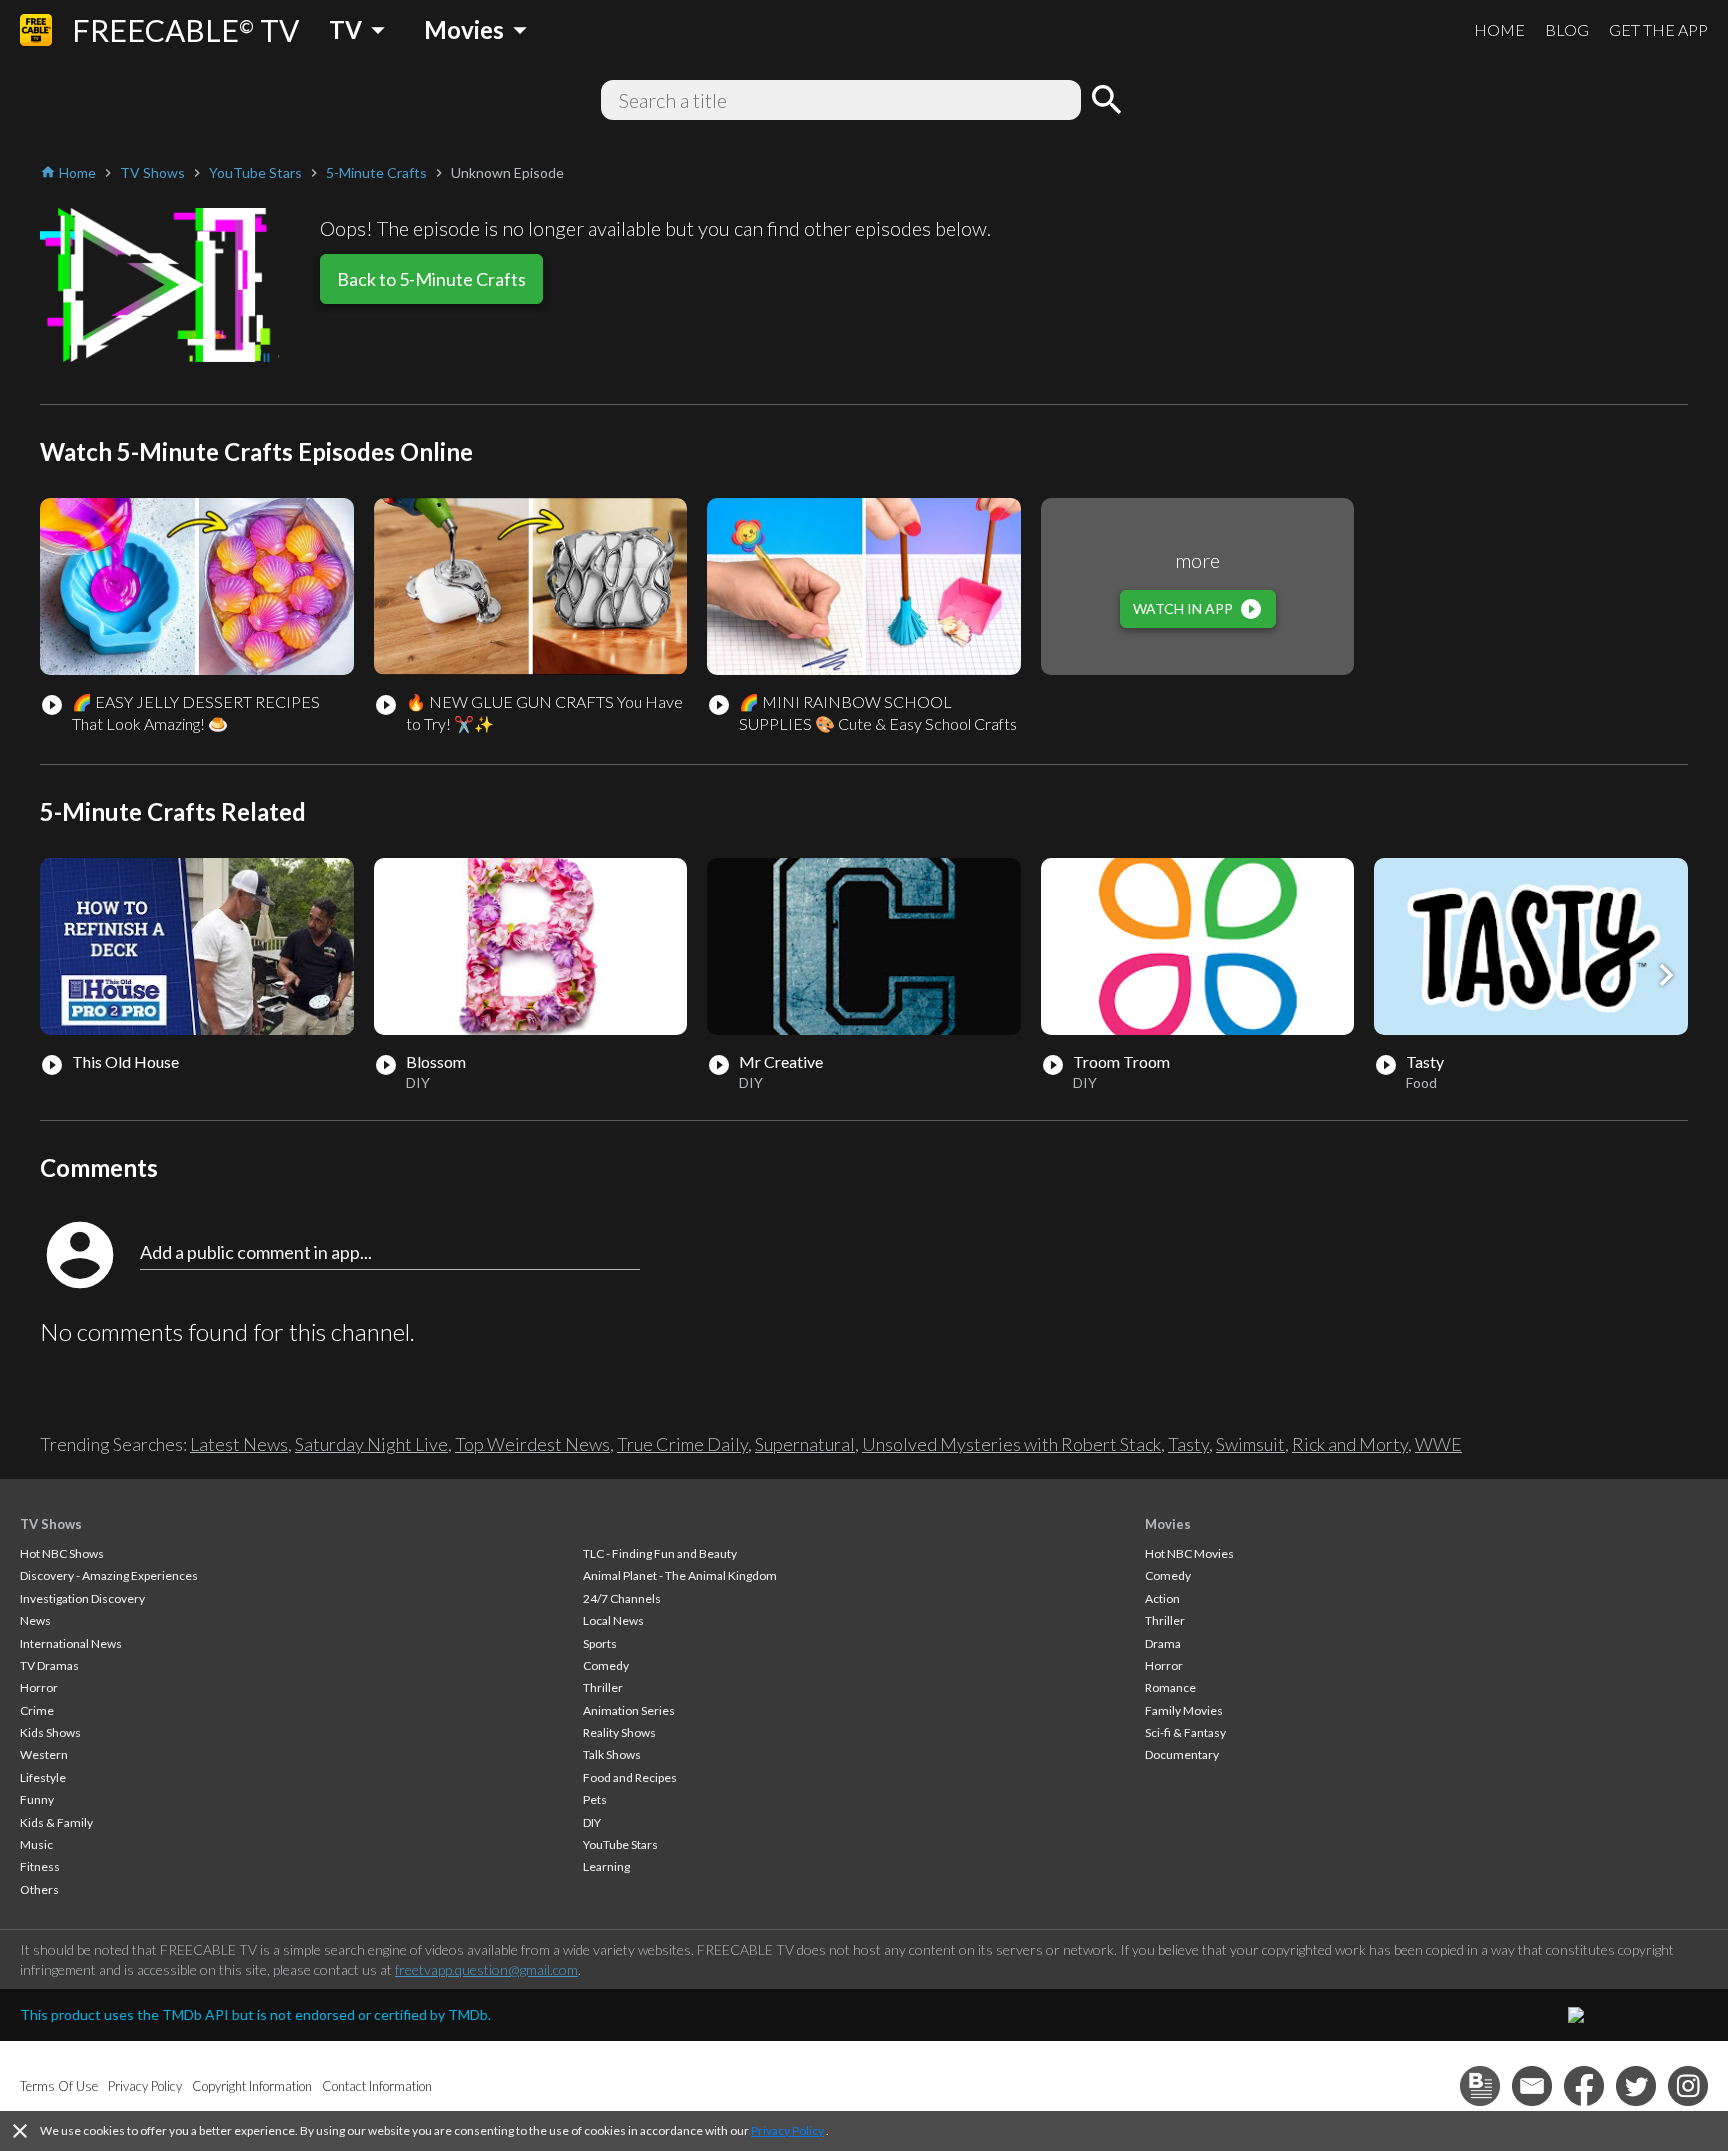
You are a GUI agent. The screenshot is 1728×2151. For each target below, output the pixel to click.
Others (39, 1889)
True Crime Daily (682, 1444)
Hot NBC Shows (62, 1553)
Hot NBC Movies (1189, 1553)
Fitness (40, 1866)
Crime (37, 1710)
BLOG (1567, 29)
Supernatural (805, 1444)
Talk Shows (612, 1754)
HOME (1499, 29)
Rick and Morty (1350, 1444)
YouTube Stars (620, 1844)
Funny (37, 1799)
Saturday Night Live (371, 1444)
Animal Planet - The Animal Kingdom (680, 1575)
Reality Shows (619, 1732)
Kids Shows (50, 1732)
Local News (613, 1620)
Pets (595, 1799)
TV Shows (51, 1524)
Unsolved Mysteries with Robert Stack (1011, 1444)
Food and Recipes (630, 1777)
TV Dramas (49, 1665)
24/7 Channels (622, 1598)
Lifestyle (43, 1777)
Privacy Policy (787, 2130)
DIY (592, 1822)
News (35, 1620)
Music (36, 1844)
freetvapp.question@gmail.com (486, 1969)
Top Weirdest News (532, 1444)
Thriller (603, 1687)
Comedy (606, 1665)
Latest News (239, 1444)
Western (44, 1754)
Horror (39, 1687)
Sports (600, 1643)
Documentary (1182, 1754)
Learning (606, 1866)
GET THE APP (1658, 29)
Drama (1163, 1643)
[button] (1666, 975)
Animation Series (629, 1710)
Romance (1170, 1687)
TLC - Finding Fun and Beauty (660, 1553)
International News (71, 1643)
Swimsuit (1250, 1444)
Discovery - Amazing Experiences (109, 1575)
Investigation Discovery (82, 1598)
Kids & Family (56, 1822)
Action (1162, 1598)
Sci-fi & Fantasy (1185, 1732)
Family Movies (1184, 1710)
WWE (1438, 1444)
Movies (1168, 1524)
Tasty (1188, 1444)
